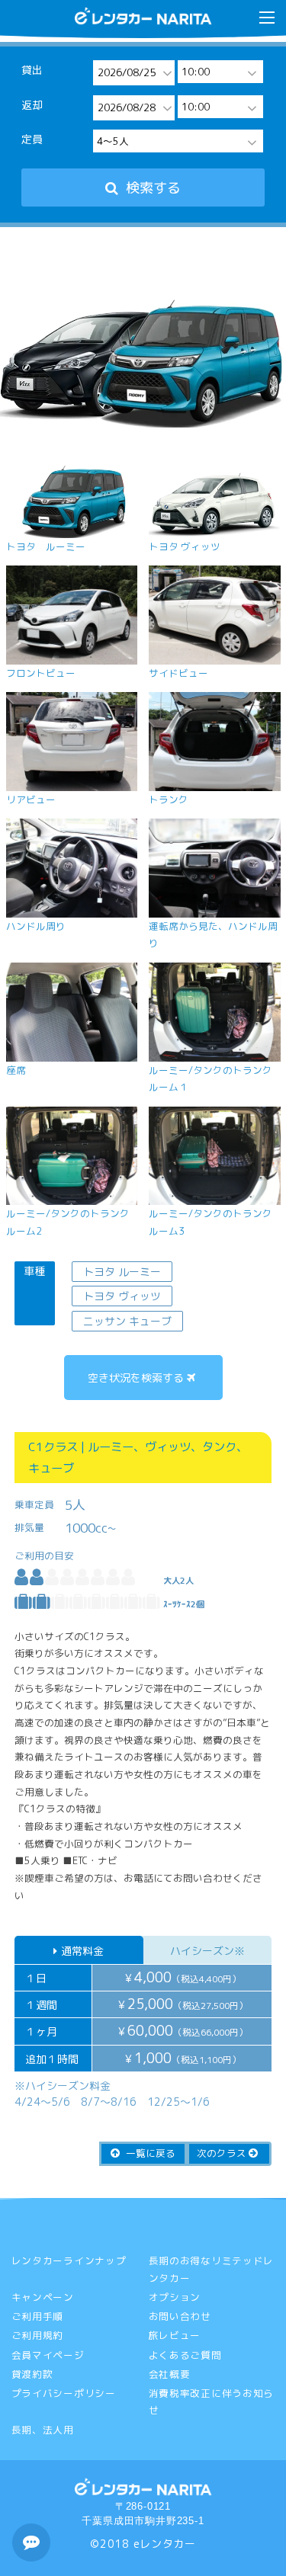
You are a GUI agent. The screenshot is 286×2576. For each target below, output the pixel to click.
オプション (175, 2297)
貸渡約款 (32, 2374)
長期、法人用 (43, 2430)
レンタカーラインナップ (69, 2260)
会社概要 (170, 2374)
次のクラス (223, 2153)
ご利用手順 (38, 2316)
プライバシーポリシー (64, 2393)
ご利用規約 (38, 2335)
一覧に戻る (149, 2153)
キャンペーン (43, 2297)
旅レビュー (175, 2335)
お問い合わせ (180, 2316)
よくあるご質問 (185, 2355)
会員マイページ (48, 2355)
